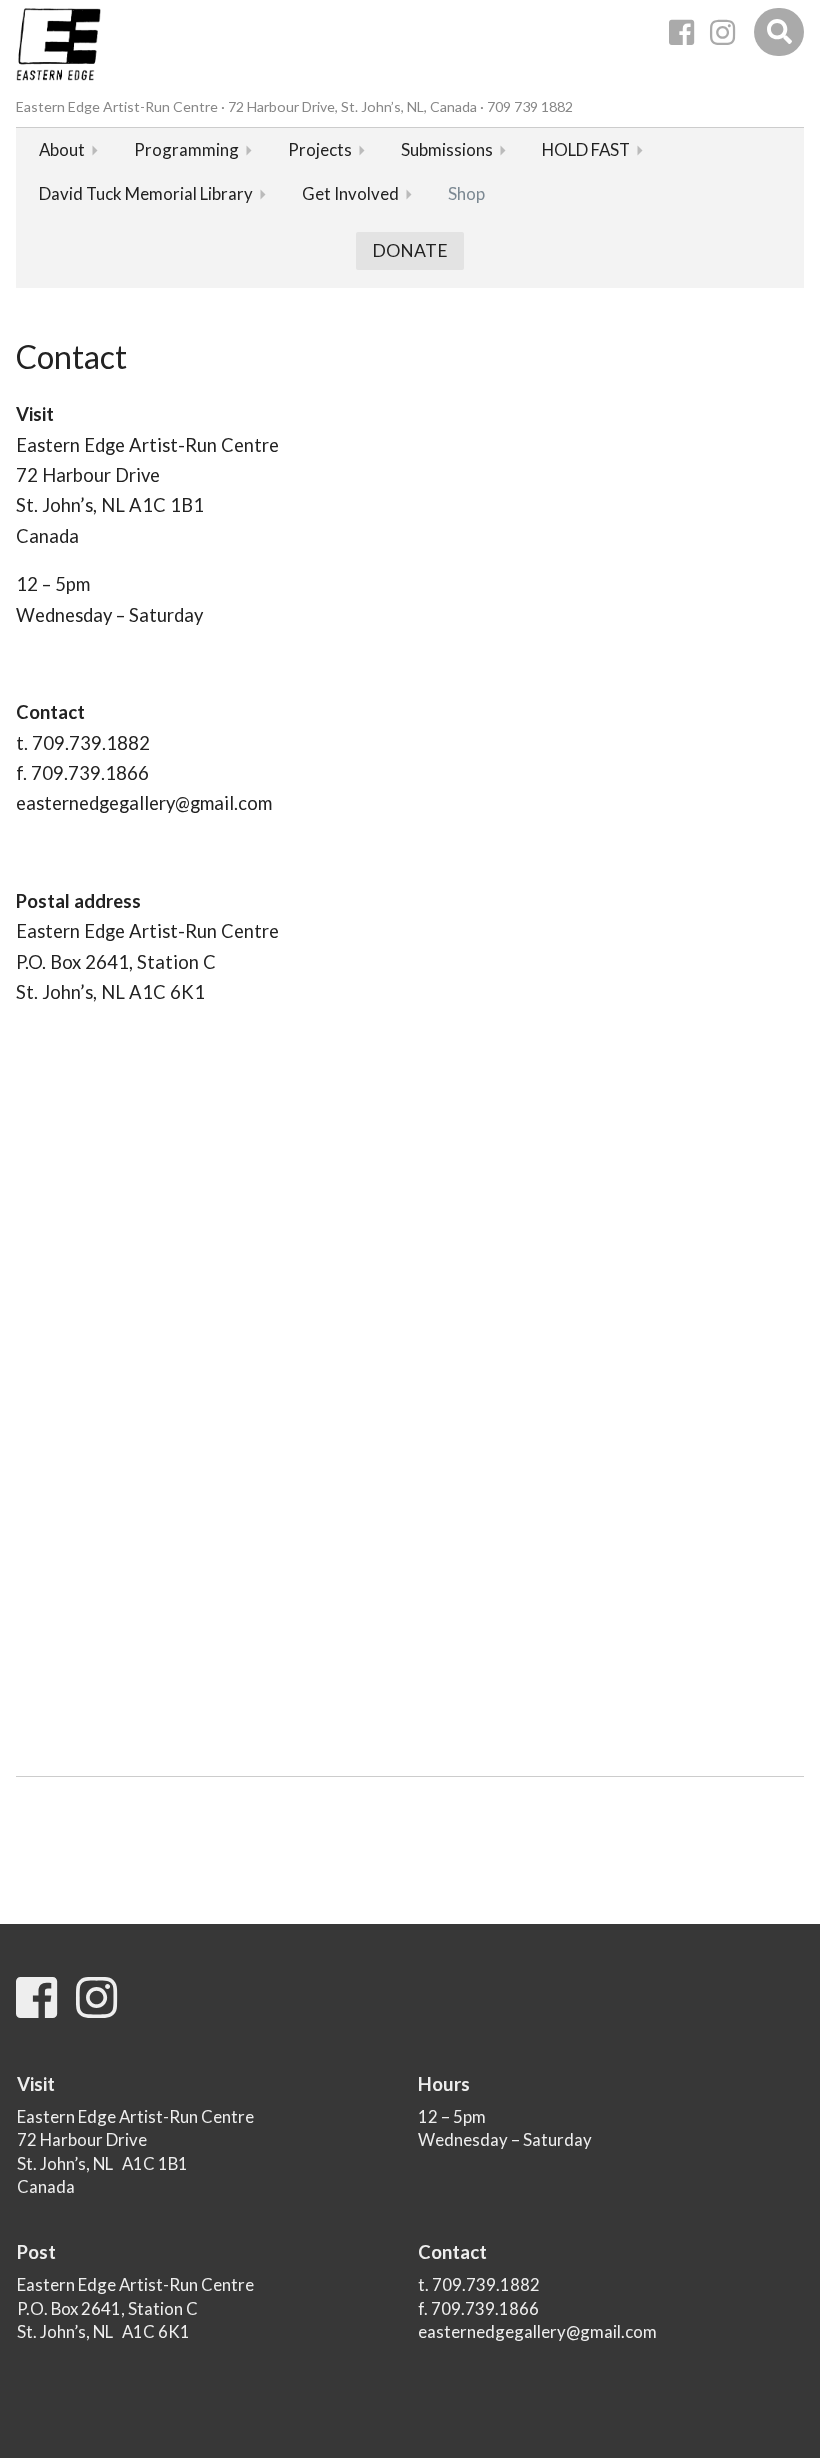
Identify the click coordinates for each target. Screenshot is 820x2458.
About (62, 149)
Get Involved (350, 193)
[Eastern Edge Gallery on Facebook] (681, 32)
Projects (320, 149)
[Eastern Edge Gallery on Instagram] (722, 32)
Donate (410, 250)
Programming (186, 149)
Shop (466, 193)
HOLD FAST (586, 149)
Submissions (447, 149)
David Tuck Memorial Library (146, 193)
